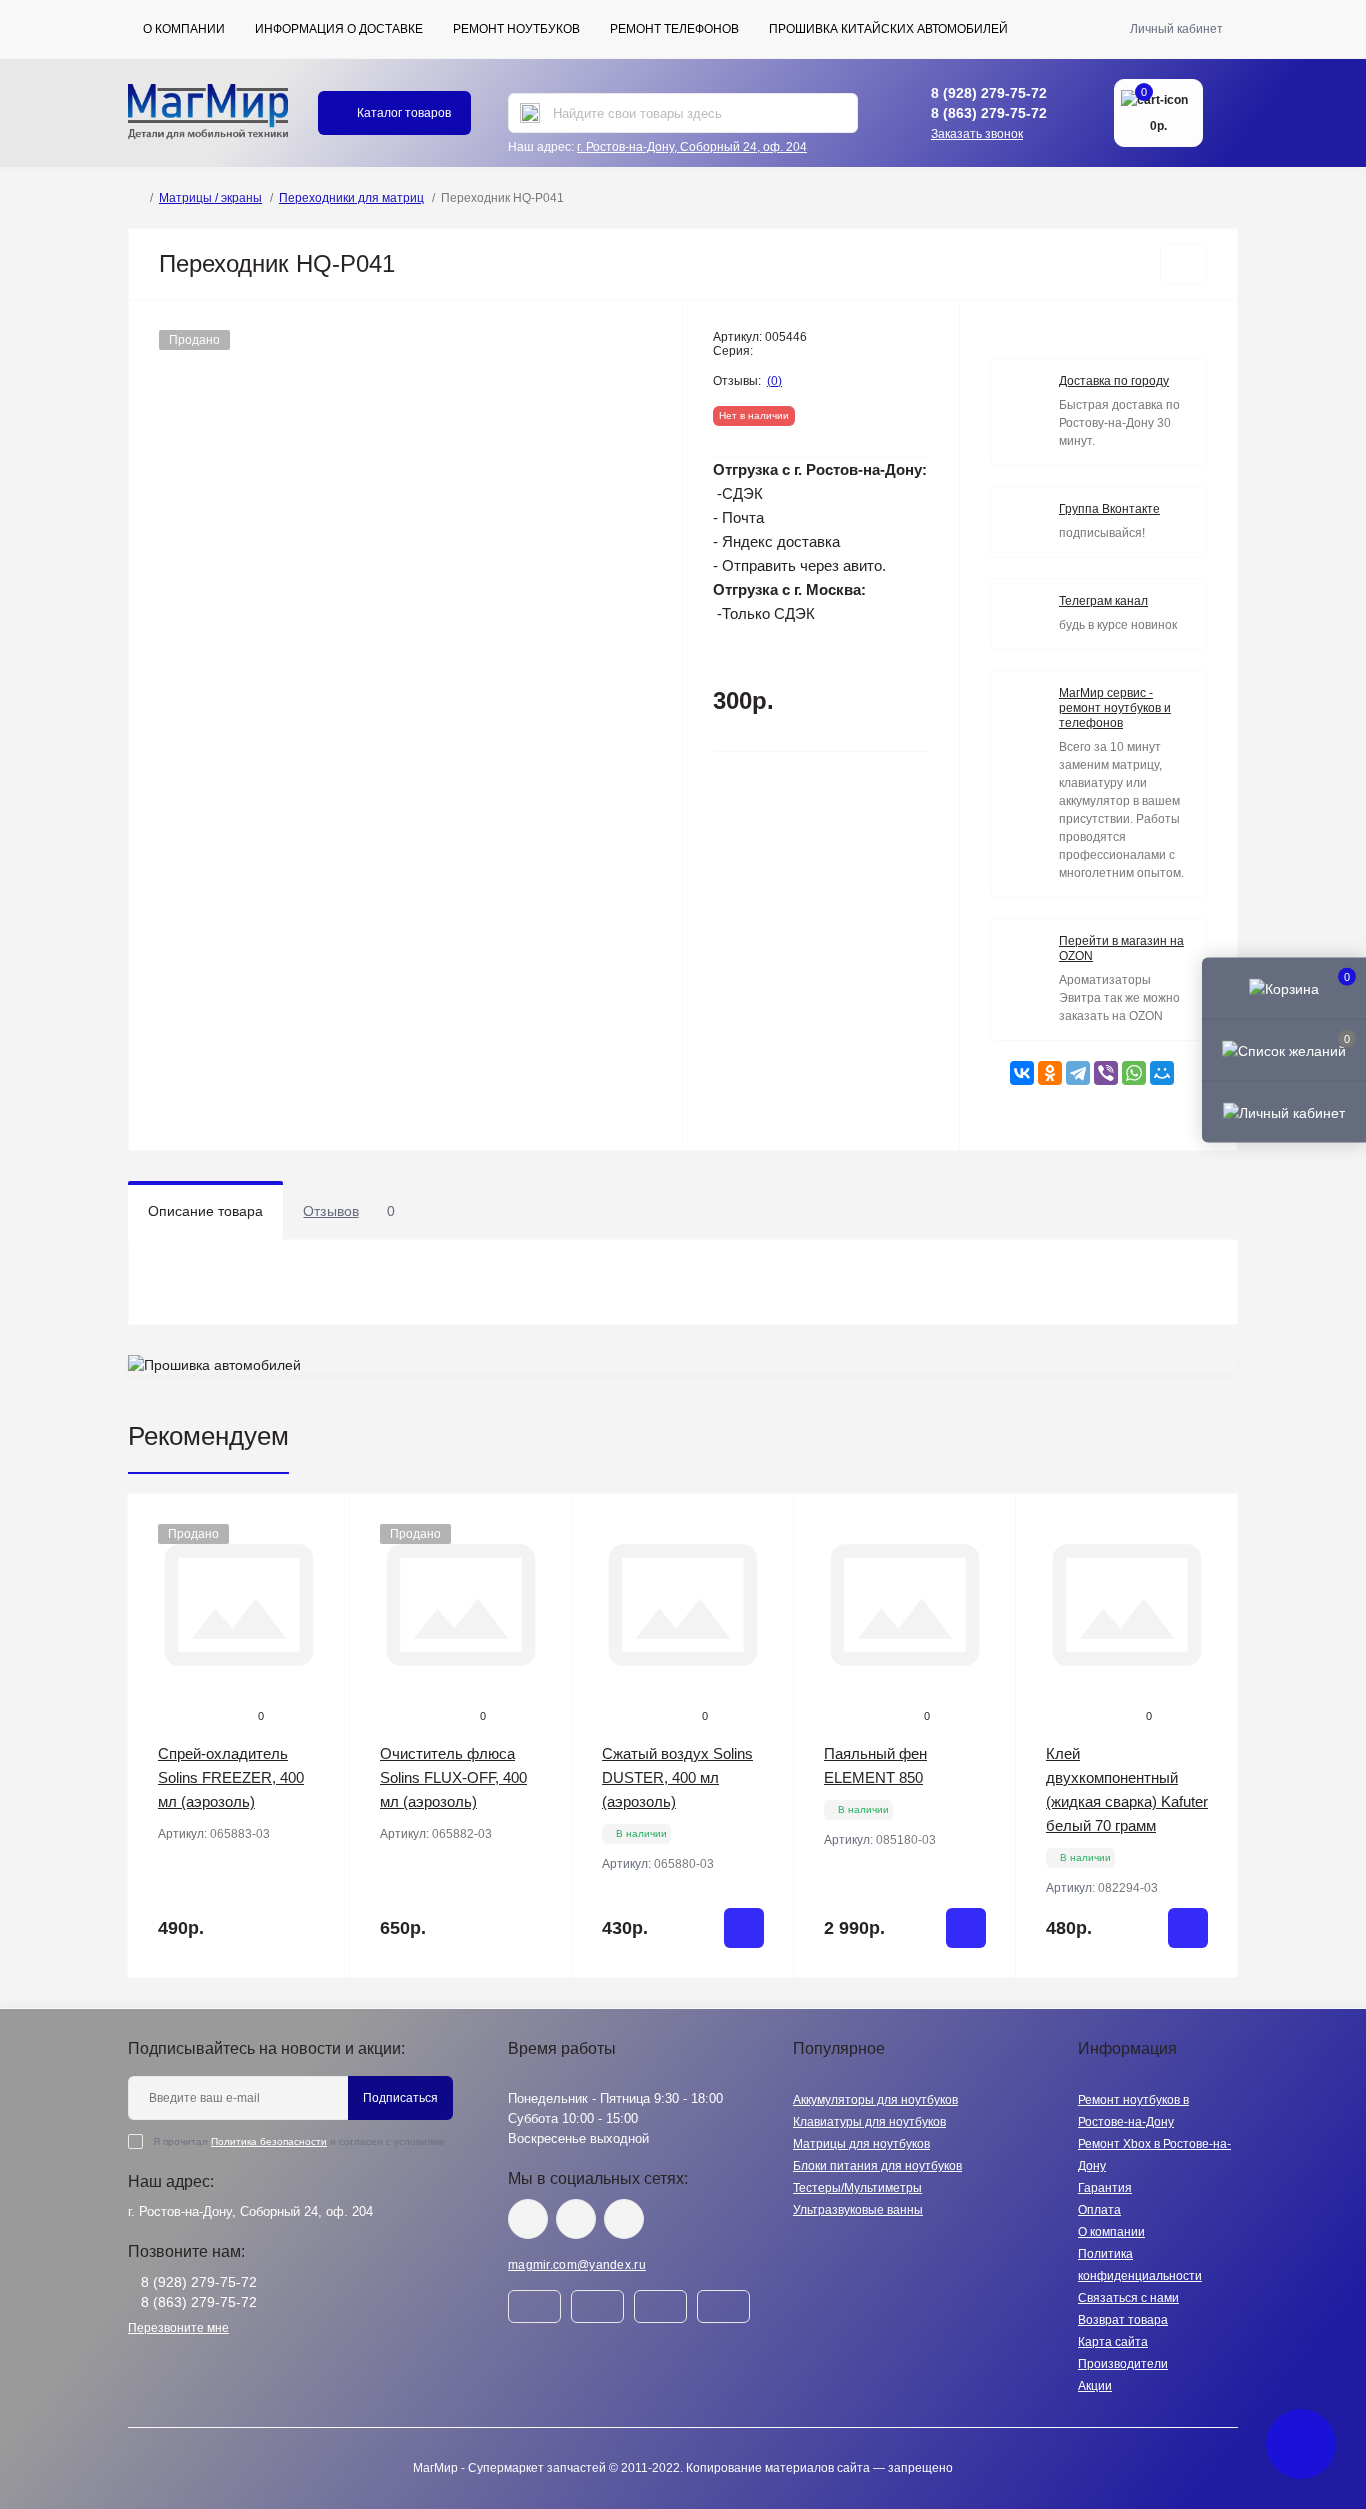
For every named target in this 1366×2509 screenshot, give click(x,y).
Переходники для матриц (351, 198)
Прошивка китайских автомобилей (888, 29)
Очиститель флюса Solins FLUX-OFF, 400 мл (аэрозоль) (453, 1777)
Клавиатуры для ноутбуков (869, 2122)
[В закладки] (1183, 264)
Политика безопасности (269, 2141)
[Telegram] (1078, 1073)
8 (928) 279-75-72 (989, 93)
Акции (1095, 2386)
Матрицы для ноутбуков (861, 2144)
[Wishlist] (320, 1562)
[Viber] (1106, 1073)
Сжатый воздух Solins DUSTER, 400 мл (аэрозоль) (677, 1777)
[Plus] (753, 2007)
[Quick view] (320, 1524)
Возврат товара (1123, 2320)
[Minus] (612, 2007)
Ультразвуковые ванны (858, 2210)
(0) (774, 381)
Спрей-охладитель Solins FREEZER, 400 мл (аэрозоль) (231, 1777)
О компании (184, 29)
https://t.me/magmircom (576, 2219)
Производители (1123, 2364)
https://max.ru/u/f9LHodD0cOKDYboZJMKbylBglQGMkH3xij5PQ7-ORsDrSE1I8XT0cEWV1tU (624, 2219)
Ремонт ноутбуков (516, 29)
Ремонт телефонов (674, 29)
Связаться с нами (1128, 2298)
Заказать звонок (977, 134)
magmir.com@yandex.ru (577, 2265)
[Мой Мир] (1162, 1073)
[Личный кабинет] (1284, 1112)
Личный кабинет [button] (1176, 29)
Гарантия (1105, 2188)
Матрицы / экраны (210, 198)
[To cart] (744, 1928)
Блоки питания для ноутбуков (877, 2166)
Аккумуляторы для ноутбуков (875, 2100)
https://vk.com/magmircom (528, 2219)
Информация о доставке (339, 29)
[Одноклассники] (1050, 1073)
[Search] (530, 113)
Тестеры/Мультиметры (857, 2188)
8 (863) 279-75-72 (989, 113)
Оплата (1099, 2210)
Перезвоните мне (178, 2328)
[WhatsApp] (1134, 1073)
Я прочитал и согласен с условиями (299, 2141)
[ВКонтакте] (1022, 1073)
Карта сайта (1113, 2342)
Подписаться (400, 2098)
